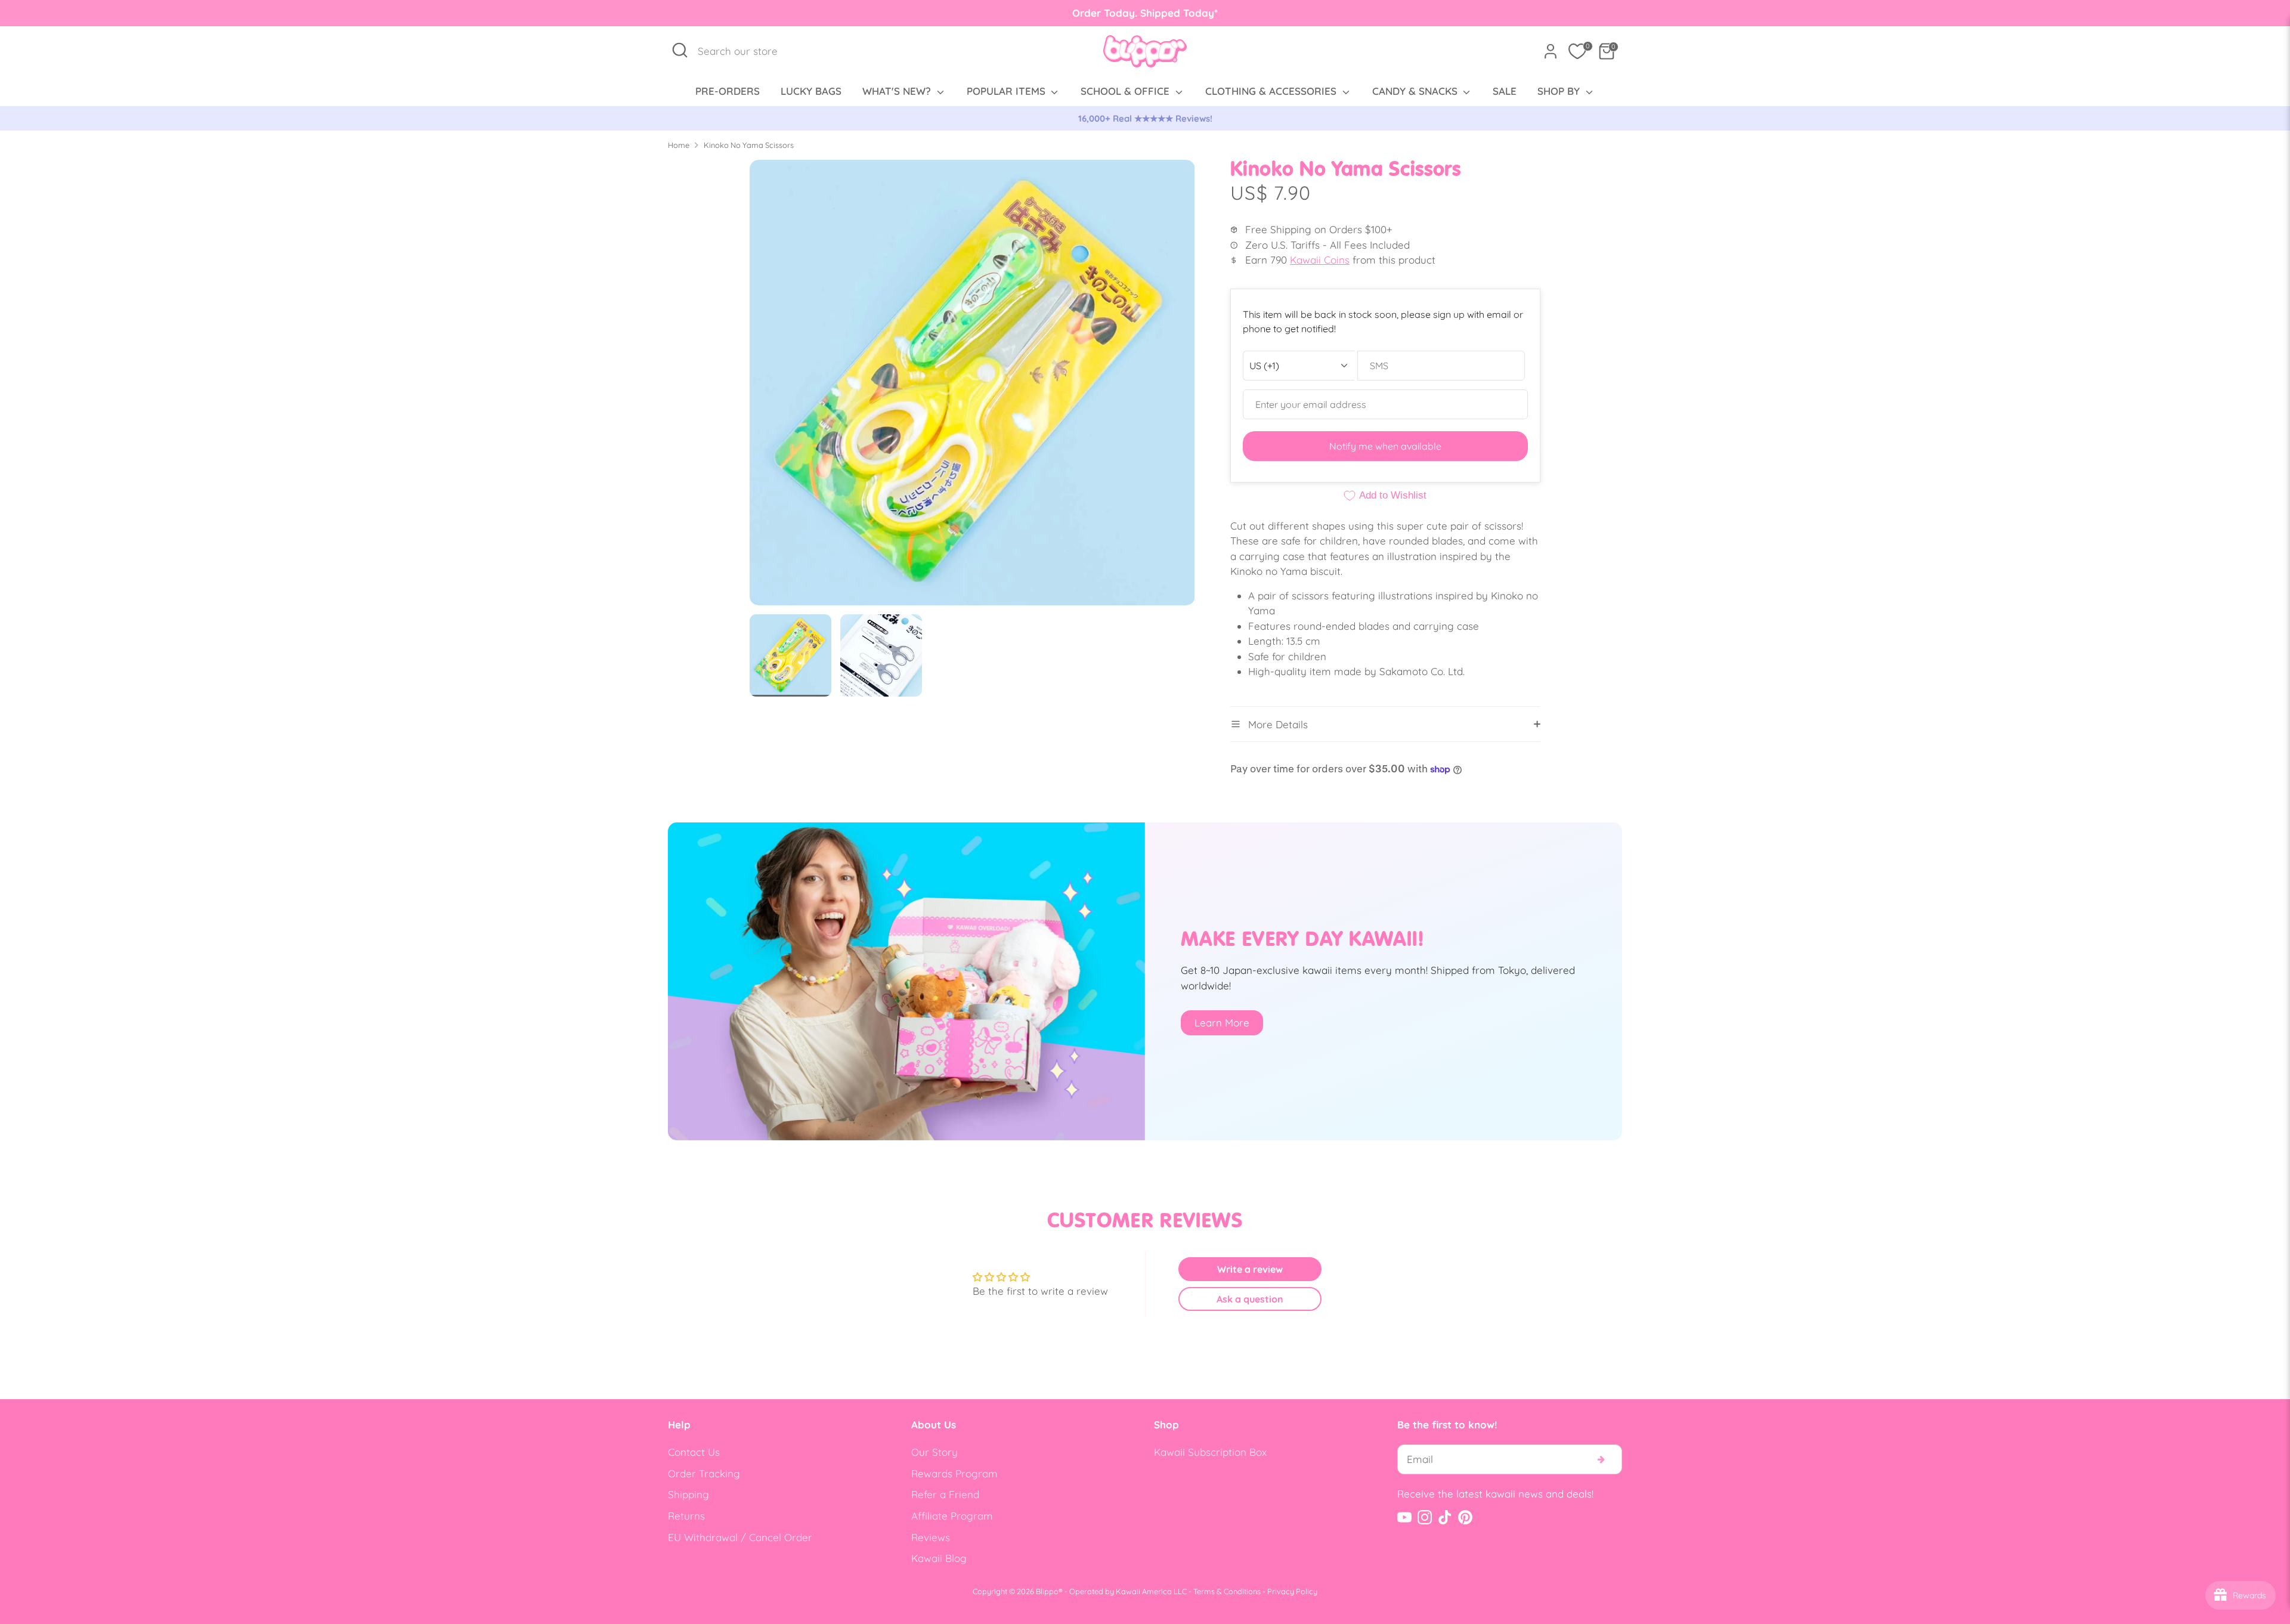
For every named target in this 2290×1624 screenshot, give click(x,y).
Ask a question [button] (1250, 1299)
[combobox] (744, 51)
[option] (1145, 119)
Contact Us (694, 1452)
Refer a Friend (945, 1494)
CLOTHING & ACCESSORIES (1272, 91)
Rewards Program (954, 1473)
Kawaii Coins (1320, 260)
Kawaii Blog (939, 1558)
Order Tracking (704, 1473)
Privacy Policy (1292, 1591)
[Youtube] (1404, 1517)
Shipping (688, 1494)
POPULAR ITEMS (1008, 91)
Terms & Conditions (1227, 1591)
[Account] (1551, 51)
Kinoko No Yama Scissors (749, 145)
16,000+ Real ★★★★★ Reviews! (1145, 118)
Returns (686, 1516)
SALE (1505, 91)
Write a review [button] (1250, 1269)
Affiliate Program (952, 1516)
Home (679, 145)
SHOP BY (1560, 91)
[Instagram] (1425, 1517)
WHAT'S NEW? (898, 91)
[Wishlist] (1577, 51)
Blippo (1047, 1591)
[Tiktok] (1445, 1517)
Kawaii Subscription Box (1210, 1452)
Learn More (1222, 1023)
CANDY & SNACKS (1416, 91)
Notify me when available (1385, 446)
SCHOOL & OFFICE (1127, 91)
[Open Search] (680, 50)
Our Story (934, 1452)
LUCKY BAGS (811, 91)
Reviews (931, 1537)
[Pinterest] (1465, 1517)
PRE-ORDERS (728, 91)
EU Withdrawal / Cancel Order (740, 1537)
